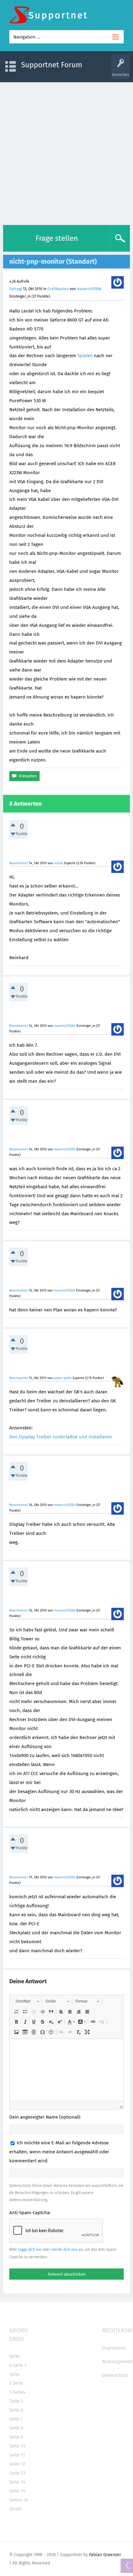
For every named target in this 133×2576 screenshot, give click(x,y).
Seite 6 (16, 2410)
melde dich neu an (67, 2250)
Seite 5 (16, 2401)
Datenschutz (115, 2375)
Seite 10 (17, 2446)
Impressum (114, 2348)
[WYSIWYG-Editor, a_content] (66, 2070)
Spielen (85, 356)
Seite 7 (16, 2419)
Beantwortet (19, 863)
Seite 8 (16, 2428)
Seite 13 (17, 2473)
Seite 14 (17, 2482)
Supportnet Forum (52, 65)
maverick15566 (89, 289)
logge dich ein (30, 2250)
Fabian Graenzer (105, 2555)
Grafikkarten (58, 289)
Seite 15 (17, 2491)
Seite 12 (17, 2464)
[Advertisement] (66, 152)
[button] (27, 2001)
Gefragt (16, 289)
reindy (58, 863)
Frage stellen (57, 238)
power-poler (63, 1378)
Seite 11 (17, 2455)
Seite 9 (16, 2437)
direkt (15, 2509)
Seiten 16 (19, 2500)
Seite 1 (20, 2365)
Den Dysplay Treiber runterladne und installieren (61, 1437)
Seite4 (19, 2392)
